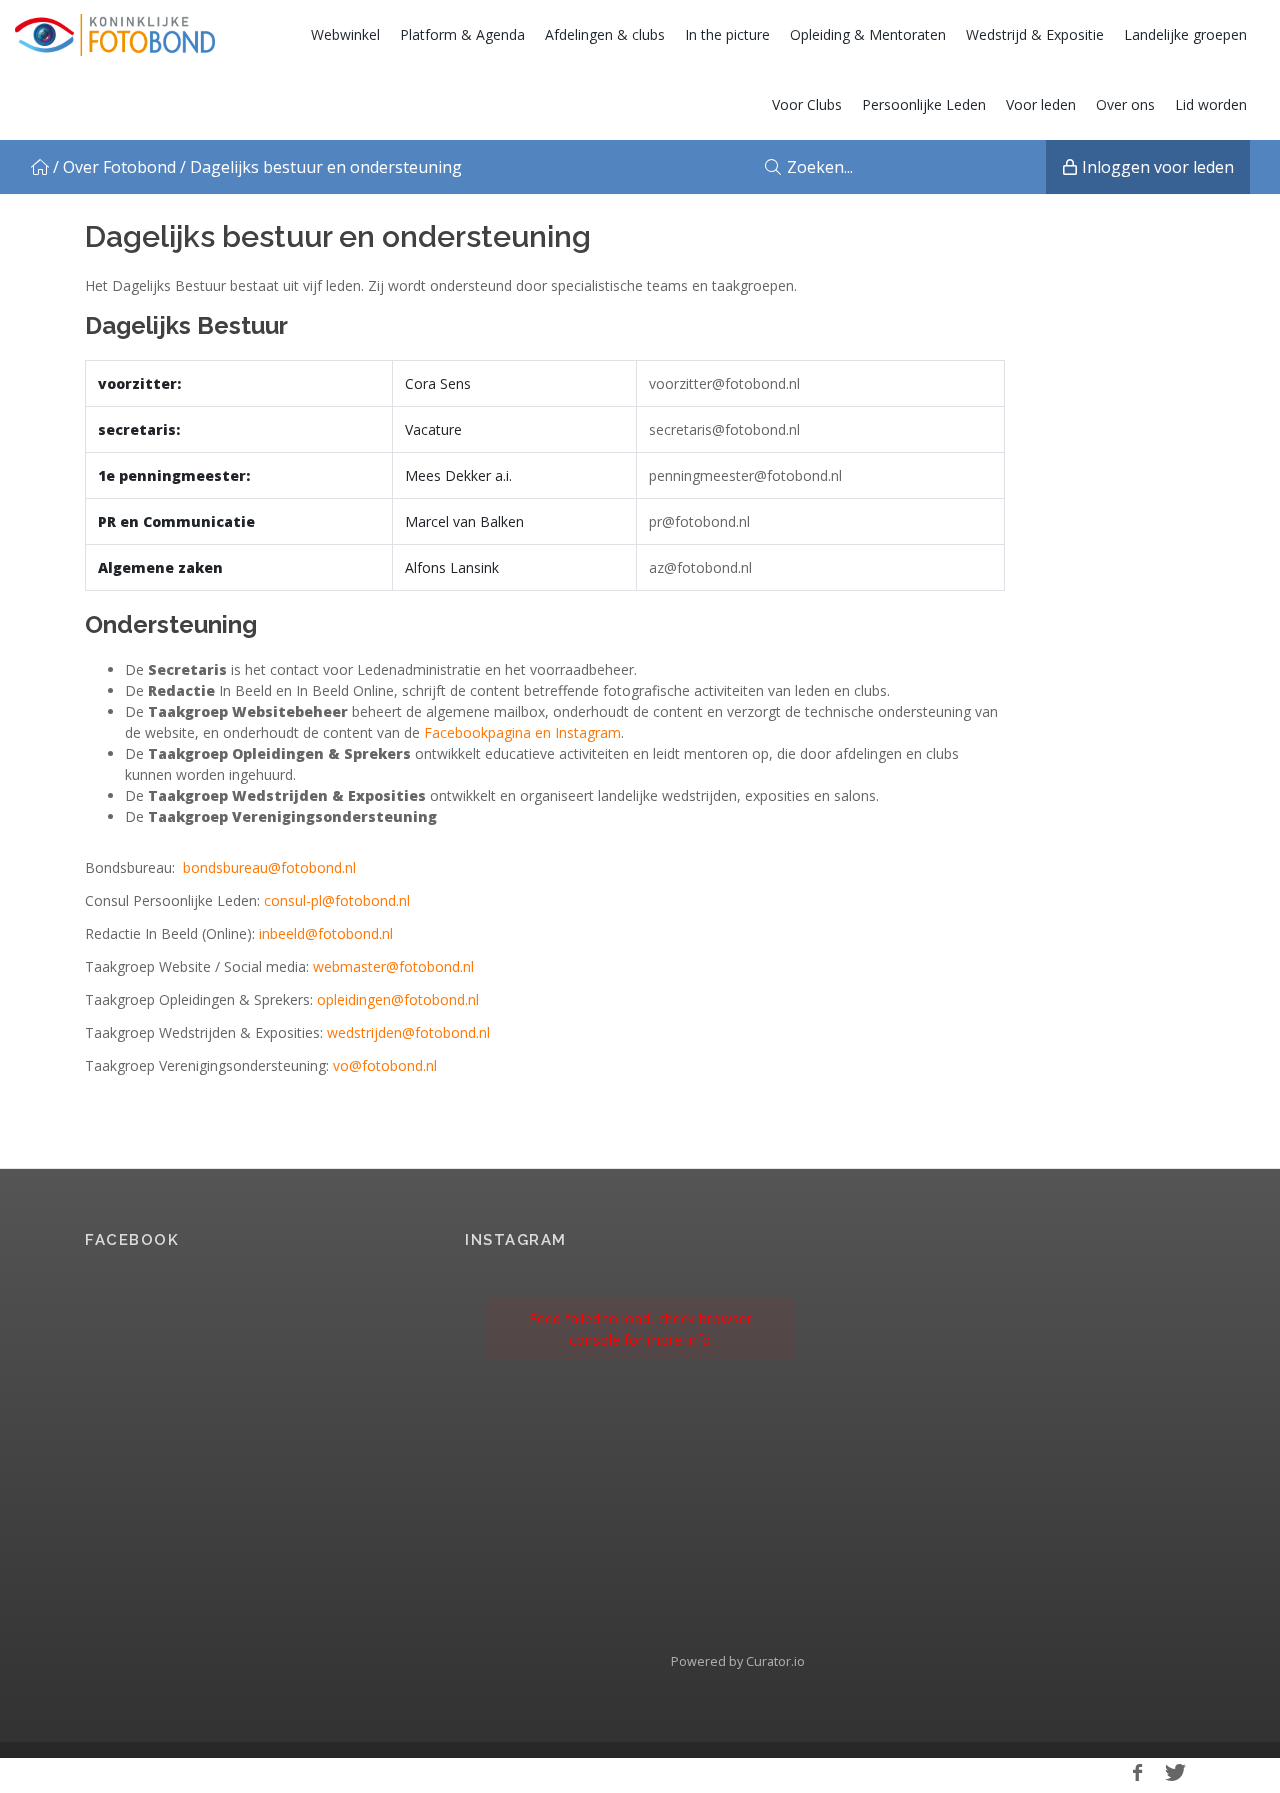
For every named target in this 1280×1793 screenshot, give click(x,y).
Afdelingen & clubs (605, 34)
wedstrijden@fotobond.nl (408, 1032)
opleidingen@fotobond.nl (398, 999)
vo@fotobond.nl (385, 1065)
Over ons (1125, 104)
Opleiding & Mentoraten (868, 34)
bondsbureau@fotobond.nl (269, 867)
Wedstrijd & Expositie (1035, 34)
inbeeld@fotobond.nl (326, 933)
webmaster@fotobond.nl (393, 966)
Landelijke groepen (1185, 34)
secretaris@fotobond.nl (724, 429)
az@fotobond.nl (700, 567)
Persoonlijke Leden (924, 104)
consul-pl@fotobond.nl (337, 900)
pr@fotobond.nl (699, 521)
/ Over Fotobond (114, 167)
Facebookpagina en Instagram (522, 732)
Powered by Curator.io (738, 1661)
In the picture (727, 34)
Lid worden (1211, 104)
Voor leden (1041, 104)
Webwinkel (345, 34)
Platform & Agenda (462, 34)
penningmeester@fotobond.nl (745, 475)
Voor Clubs (807, 104)
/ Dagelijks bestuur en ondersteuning (321, 167)
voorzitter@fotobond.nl (724, 383)
